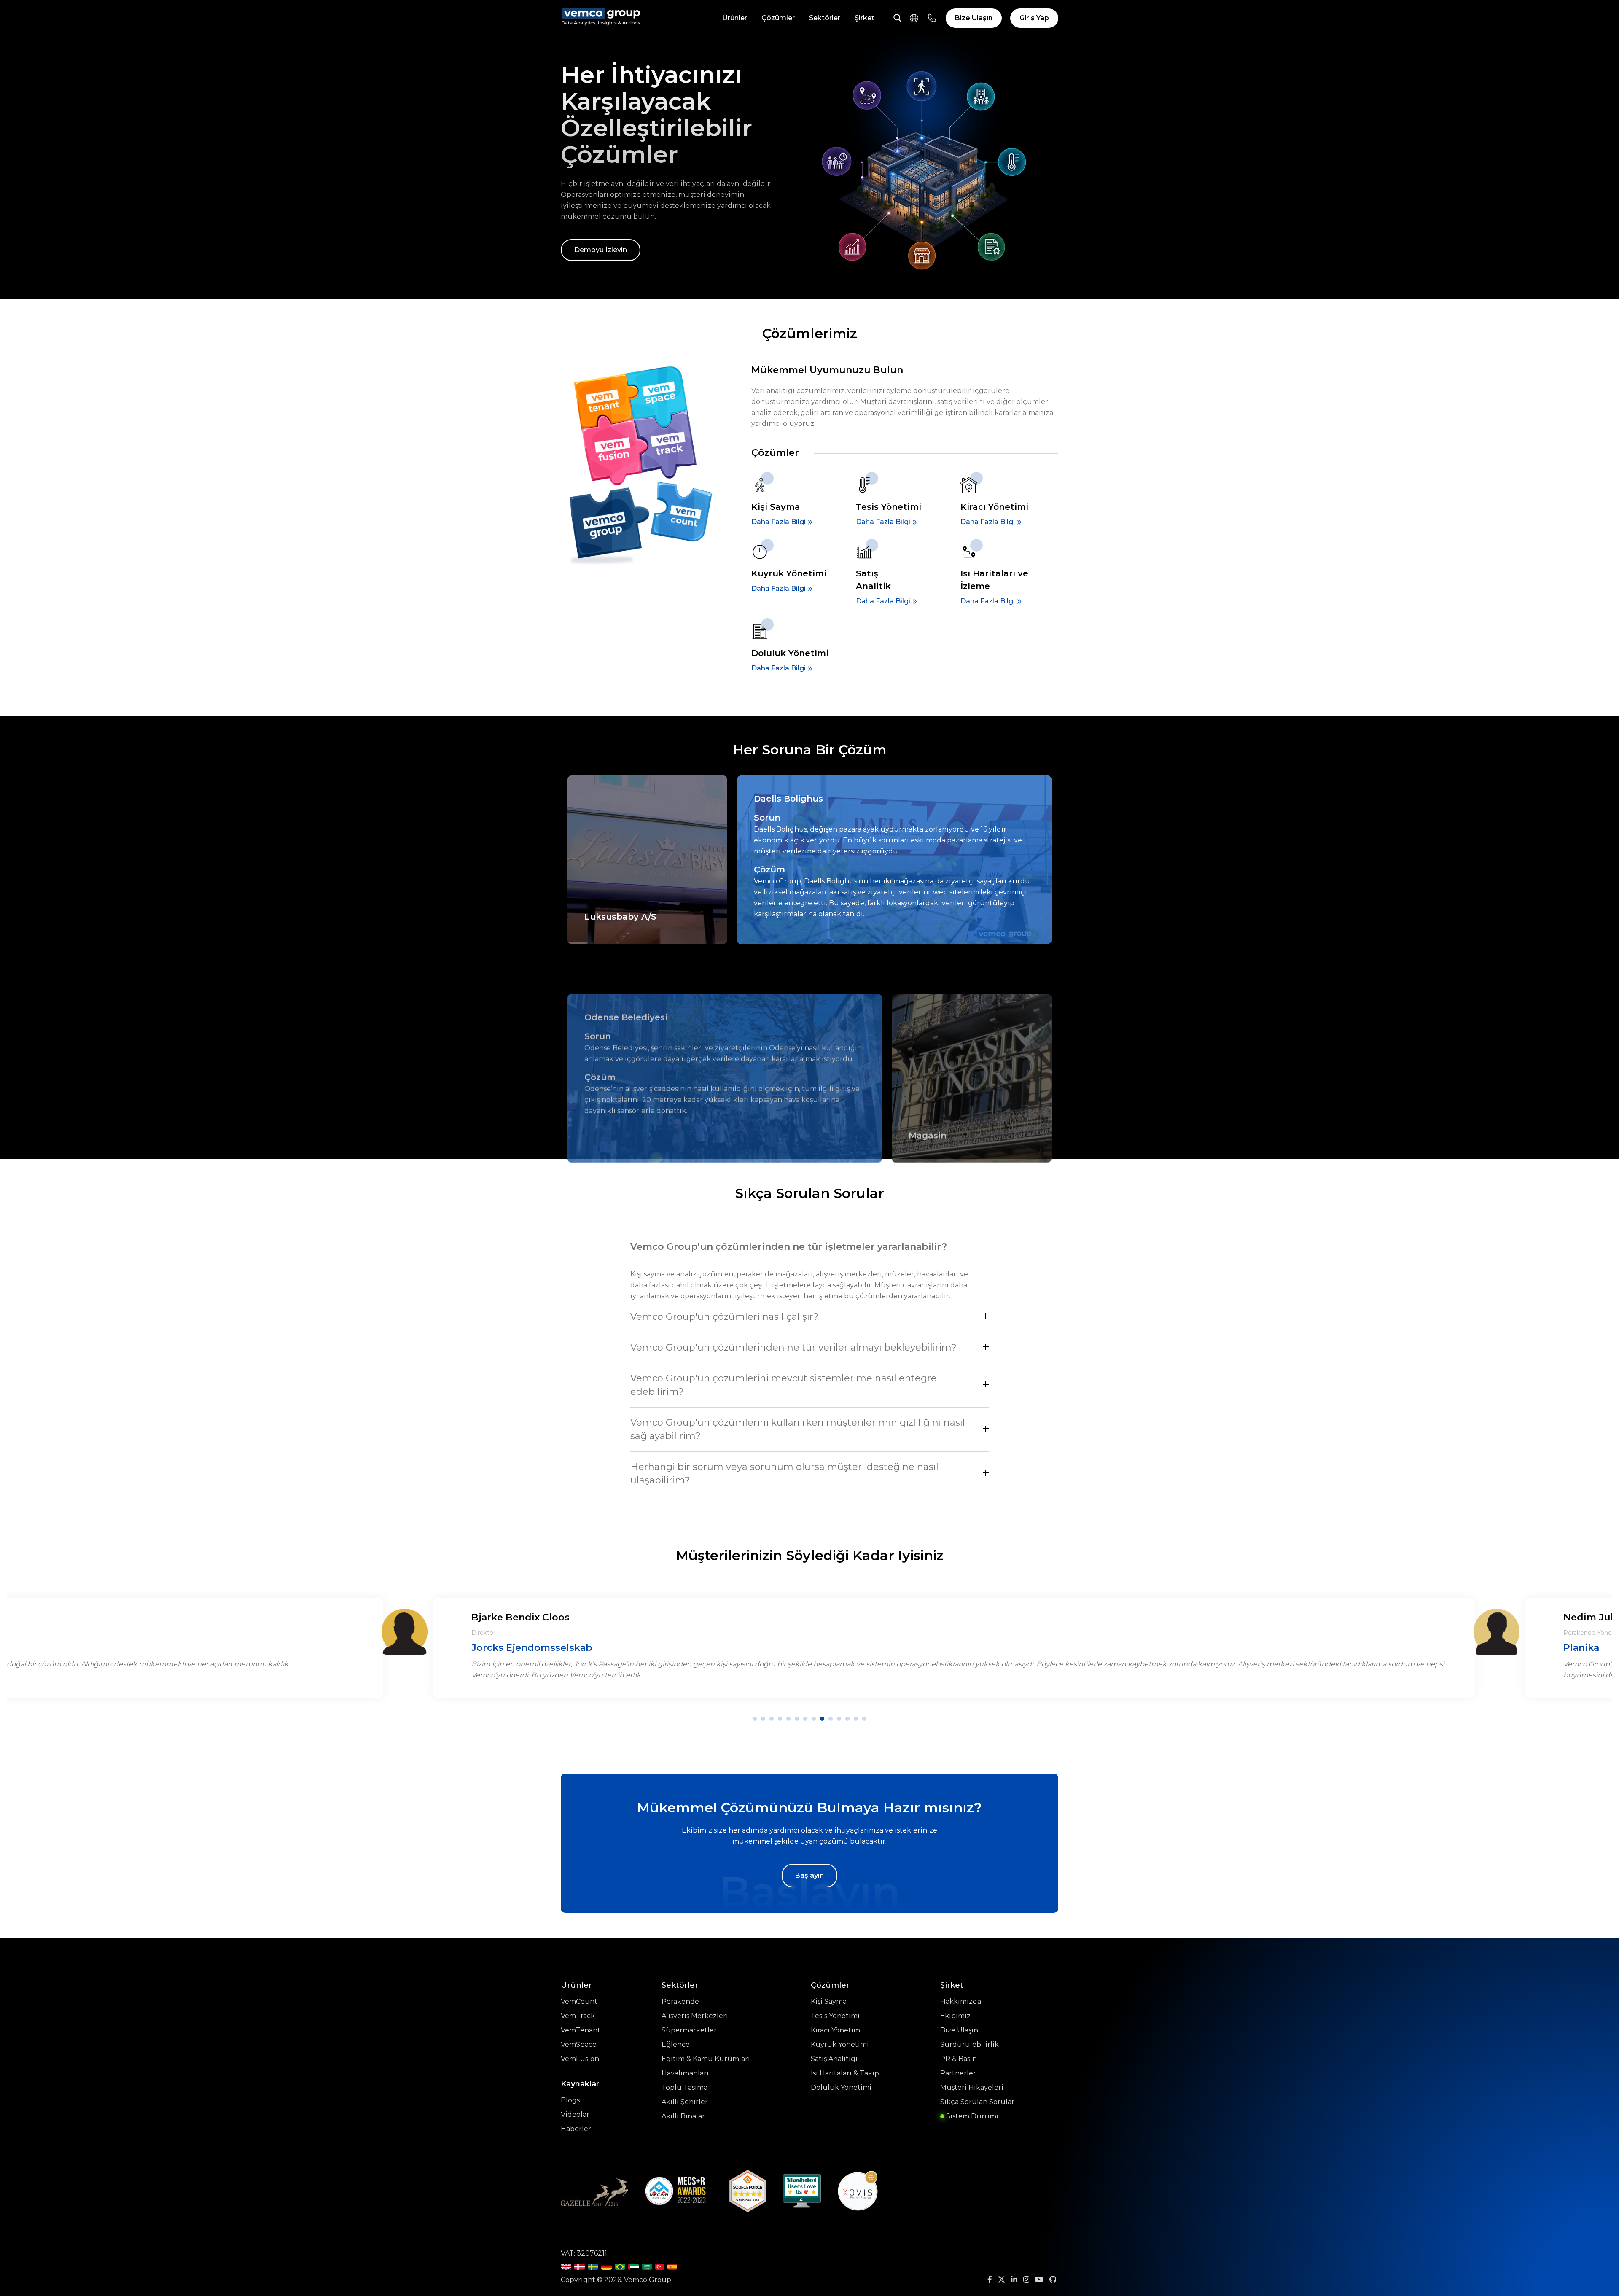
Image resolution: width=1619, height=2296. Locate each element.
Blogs (570, 2100)
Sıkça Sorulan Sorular (977, 2102)
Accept (894, 2260)
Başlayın (809, 1875)
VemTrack (578, 2016)
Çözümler (778, 18)
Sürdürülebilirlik (970, 2044)
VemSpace (579, 2044)
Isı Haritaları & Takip (845, 2073)
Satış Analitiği (834, 2059)
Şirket (865, 18)
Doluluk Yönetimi (841, 2087)
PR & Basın (959, 2059)
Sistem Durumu (973, 2116)
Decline (962, 2260)
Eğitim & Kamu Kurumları (706, 2059)
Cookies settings (826, 2260)
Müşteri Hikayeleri (972, 2087)
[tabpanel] (954, 1644)
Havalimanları (685, 2073)
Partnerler (958, 2073)
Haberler (576, 2129)
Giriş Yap (1034, 18)
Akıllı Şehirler (685, 2102)
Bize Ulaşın (974, 18)
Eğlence (676, 2044)
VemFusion (580, 2059)
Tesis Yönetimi (835, 2016)
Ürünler (735, 18)
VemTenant (581, 2030)
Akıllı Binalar (683, 2116)
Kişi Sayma (829, 2001)
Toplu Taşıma (684, 2087)
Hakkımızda (961, 2001)
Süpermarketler (689, 2030)
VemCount (579, 2001)
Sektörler (825, 18)
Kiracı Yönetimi (836, 2030)
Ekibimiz (955, 2016)
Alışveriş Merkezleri (695, 2016)
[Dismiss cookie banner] (991, 2176)
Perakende (680, 2001)
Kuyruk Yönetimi (840, 2044)
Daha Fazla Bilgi (779, 522)
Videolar (575, 2114)
